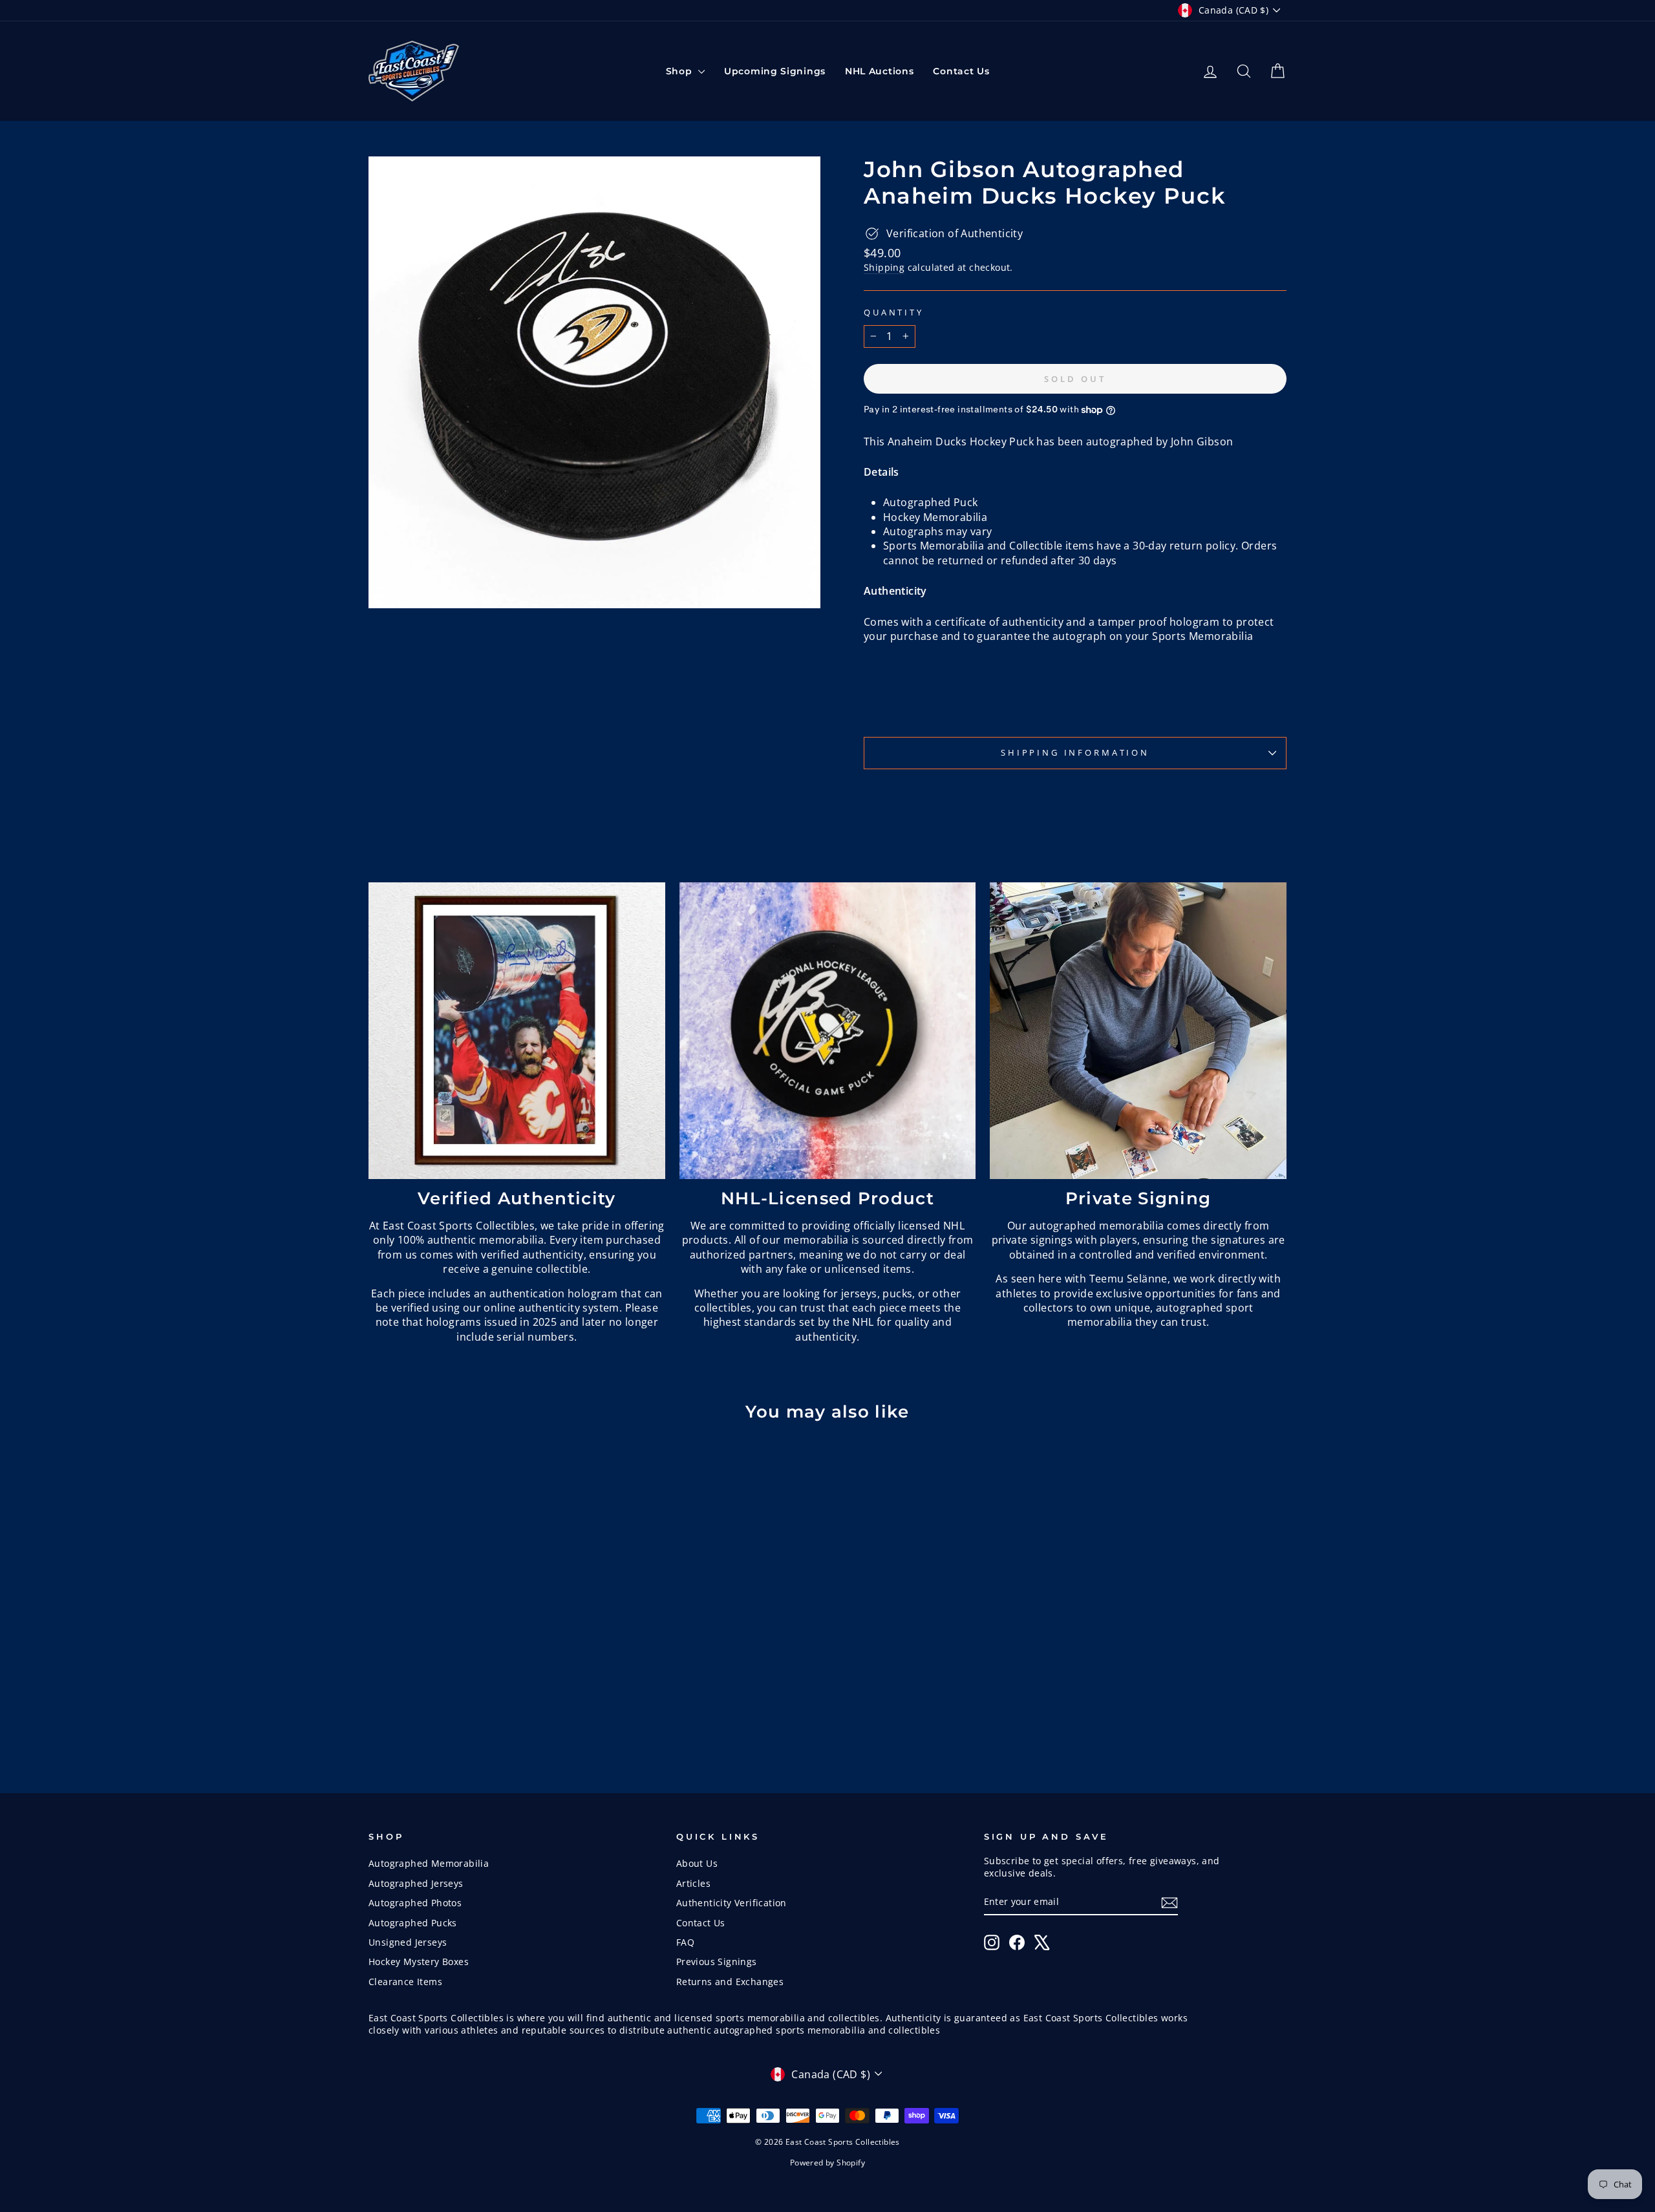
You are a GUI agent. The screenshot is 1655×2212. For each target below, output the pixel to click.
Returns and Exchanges (730, 1982)
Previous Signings (717, 1962)
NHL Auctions (879, 71)
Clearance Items (405, 1982)
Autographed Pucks (413, 1923)
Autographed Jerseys (416, 1883)
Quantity (894, 313)
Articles (693, 1883)
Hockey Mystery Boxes (419, 1962)
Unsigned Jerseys (408, 1942)
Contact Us (961, 71)
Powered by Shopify (827, 2163)
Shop (681, 71)
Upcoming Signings (775, 71)
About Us (697, 1863)
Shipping (884, 267)
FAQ (685, 1942)
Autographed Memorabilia (429, 1863)
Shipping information (1075, 752)
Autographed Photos (415, 1903)
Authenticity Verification (731, 1903)
